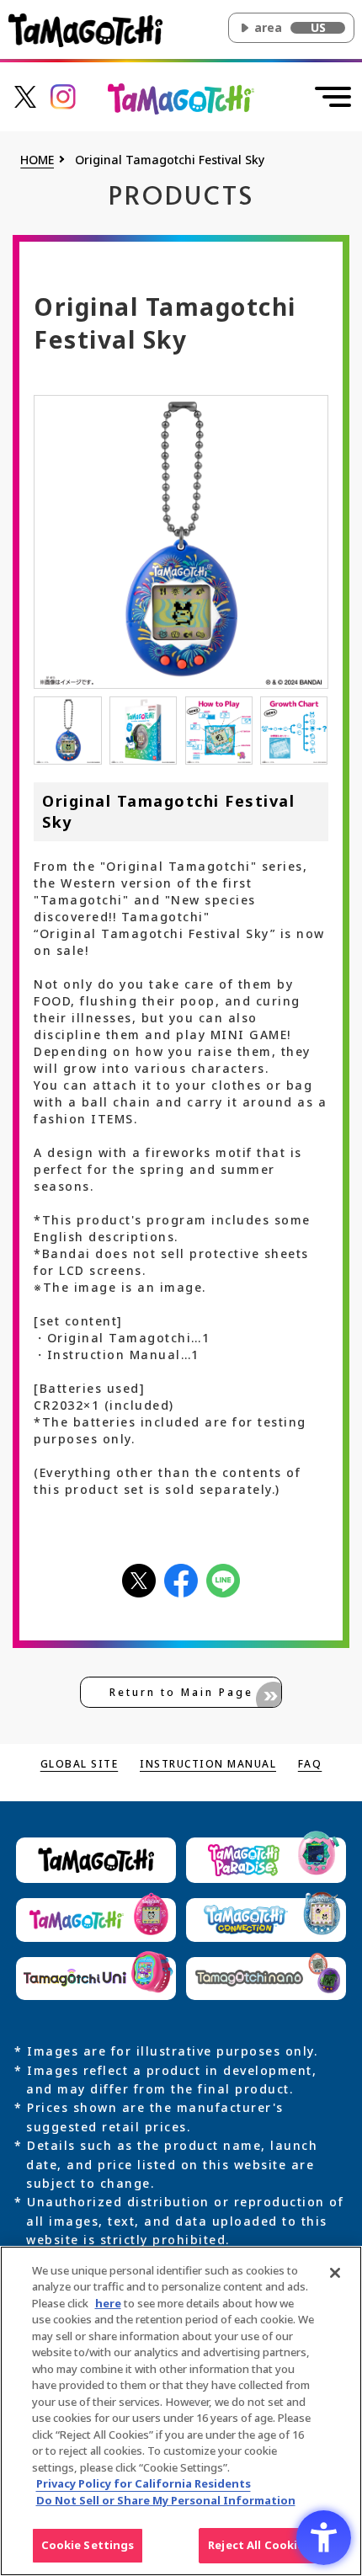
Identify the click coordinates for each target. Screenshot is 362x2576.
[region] (181, 2411)
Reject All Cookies (259, 2545)
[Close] (335, 2273)
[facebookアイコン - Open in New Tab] (181, 1579)
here (108, 2303)
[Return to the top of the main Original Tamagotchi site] (181, 98)
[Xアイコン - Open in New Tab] (139, 1579)
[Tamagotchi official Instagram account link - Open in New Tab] (63, 96)
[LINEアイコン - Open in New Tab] (223, 1579)
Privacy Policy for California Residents (144, 2483)
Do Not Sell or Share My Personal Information (166, 2500)
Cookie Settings (88, 2545)
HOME (37, 160)
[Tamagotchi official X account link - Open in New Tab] (25, 96)
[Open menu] (333, 97)
